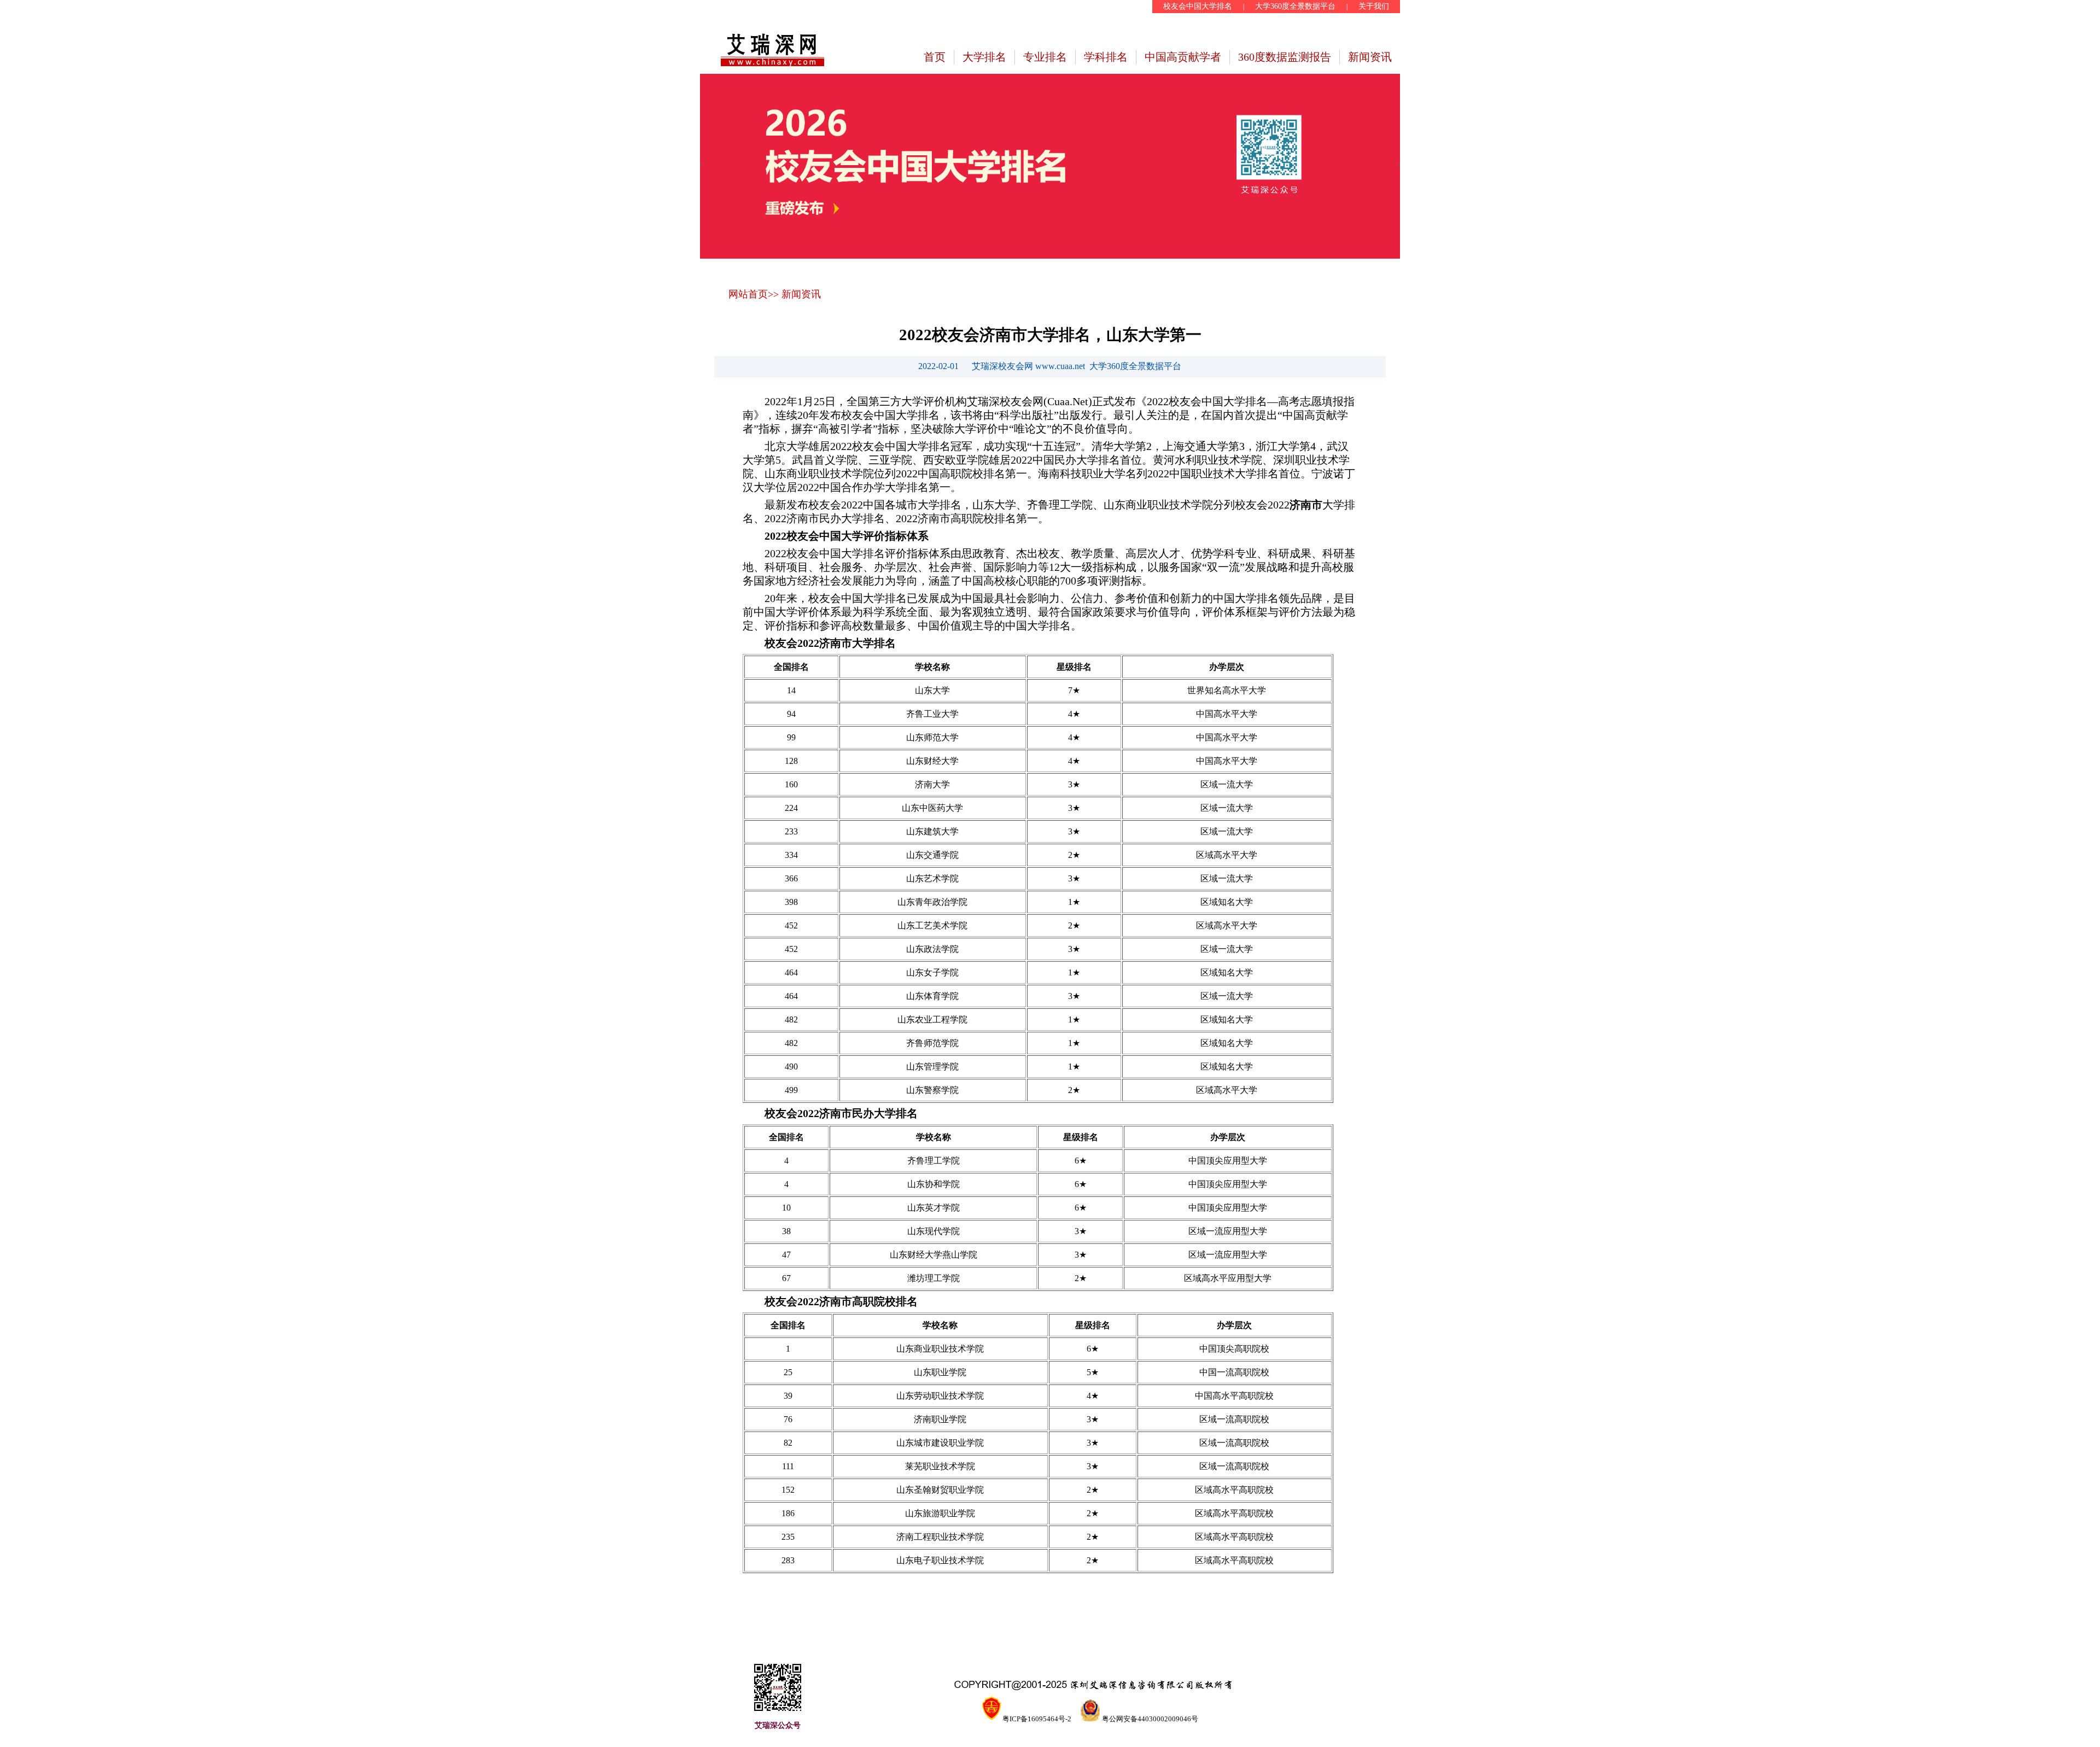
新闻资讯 (1370, 57)
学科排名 (1106, 57)
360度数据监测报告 (1285, 57)
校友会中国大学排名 (1198, 6)
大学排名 (984, 57)
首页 (935, 57)
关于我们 (1374, 6)
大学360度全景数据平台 (1295, 6)
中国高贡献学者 (1183, 57)
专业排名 (1045, 57)
